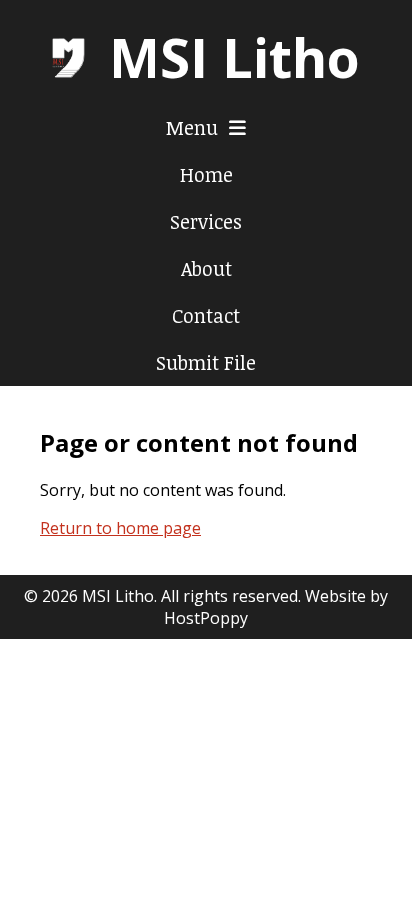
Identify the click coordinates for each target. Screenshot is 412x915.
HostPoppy (206, 618)
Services (206, 221)
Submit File (206, 362)
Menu (194, 127)
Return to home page (120, 528)
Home (206, 174)
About (206, 268)
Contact (206, 315)
